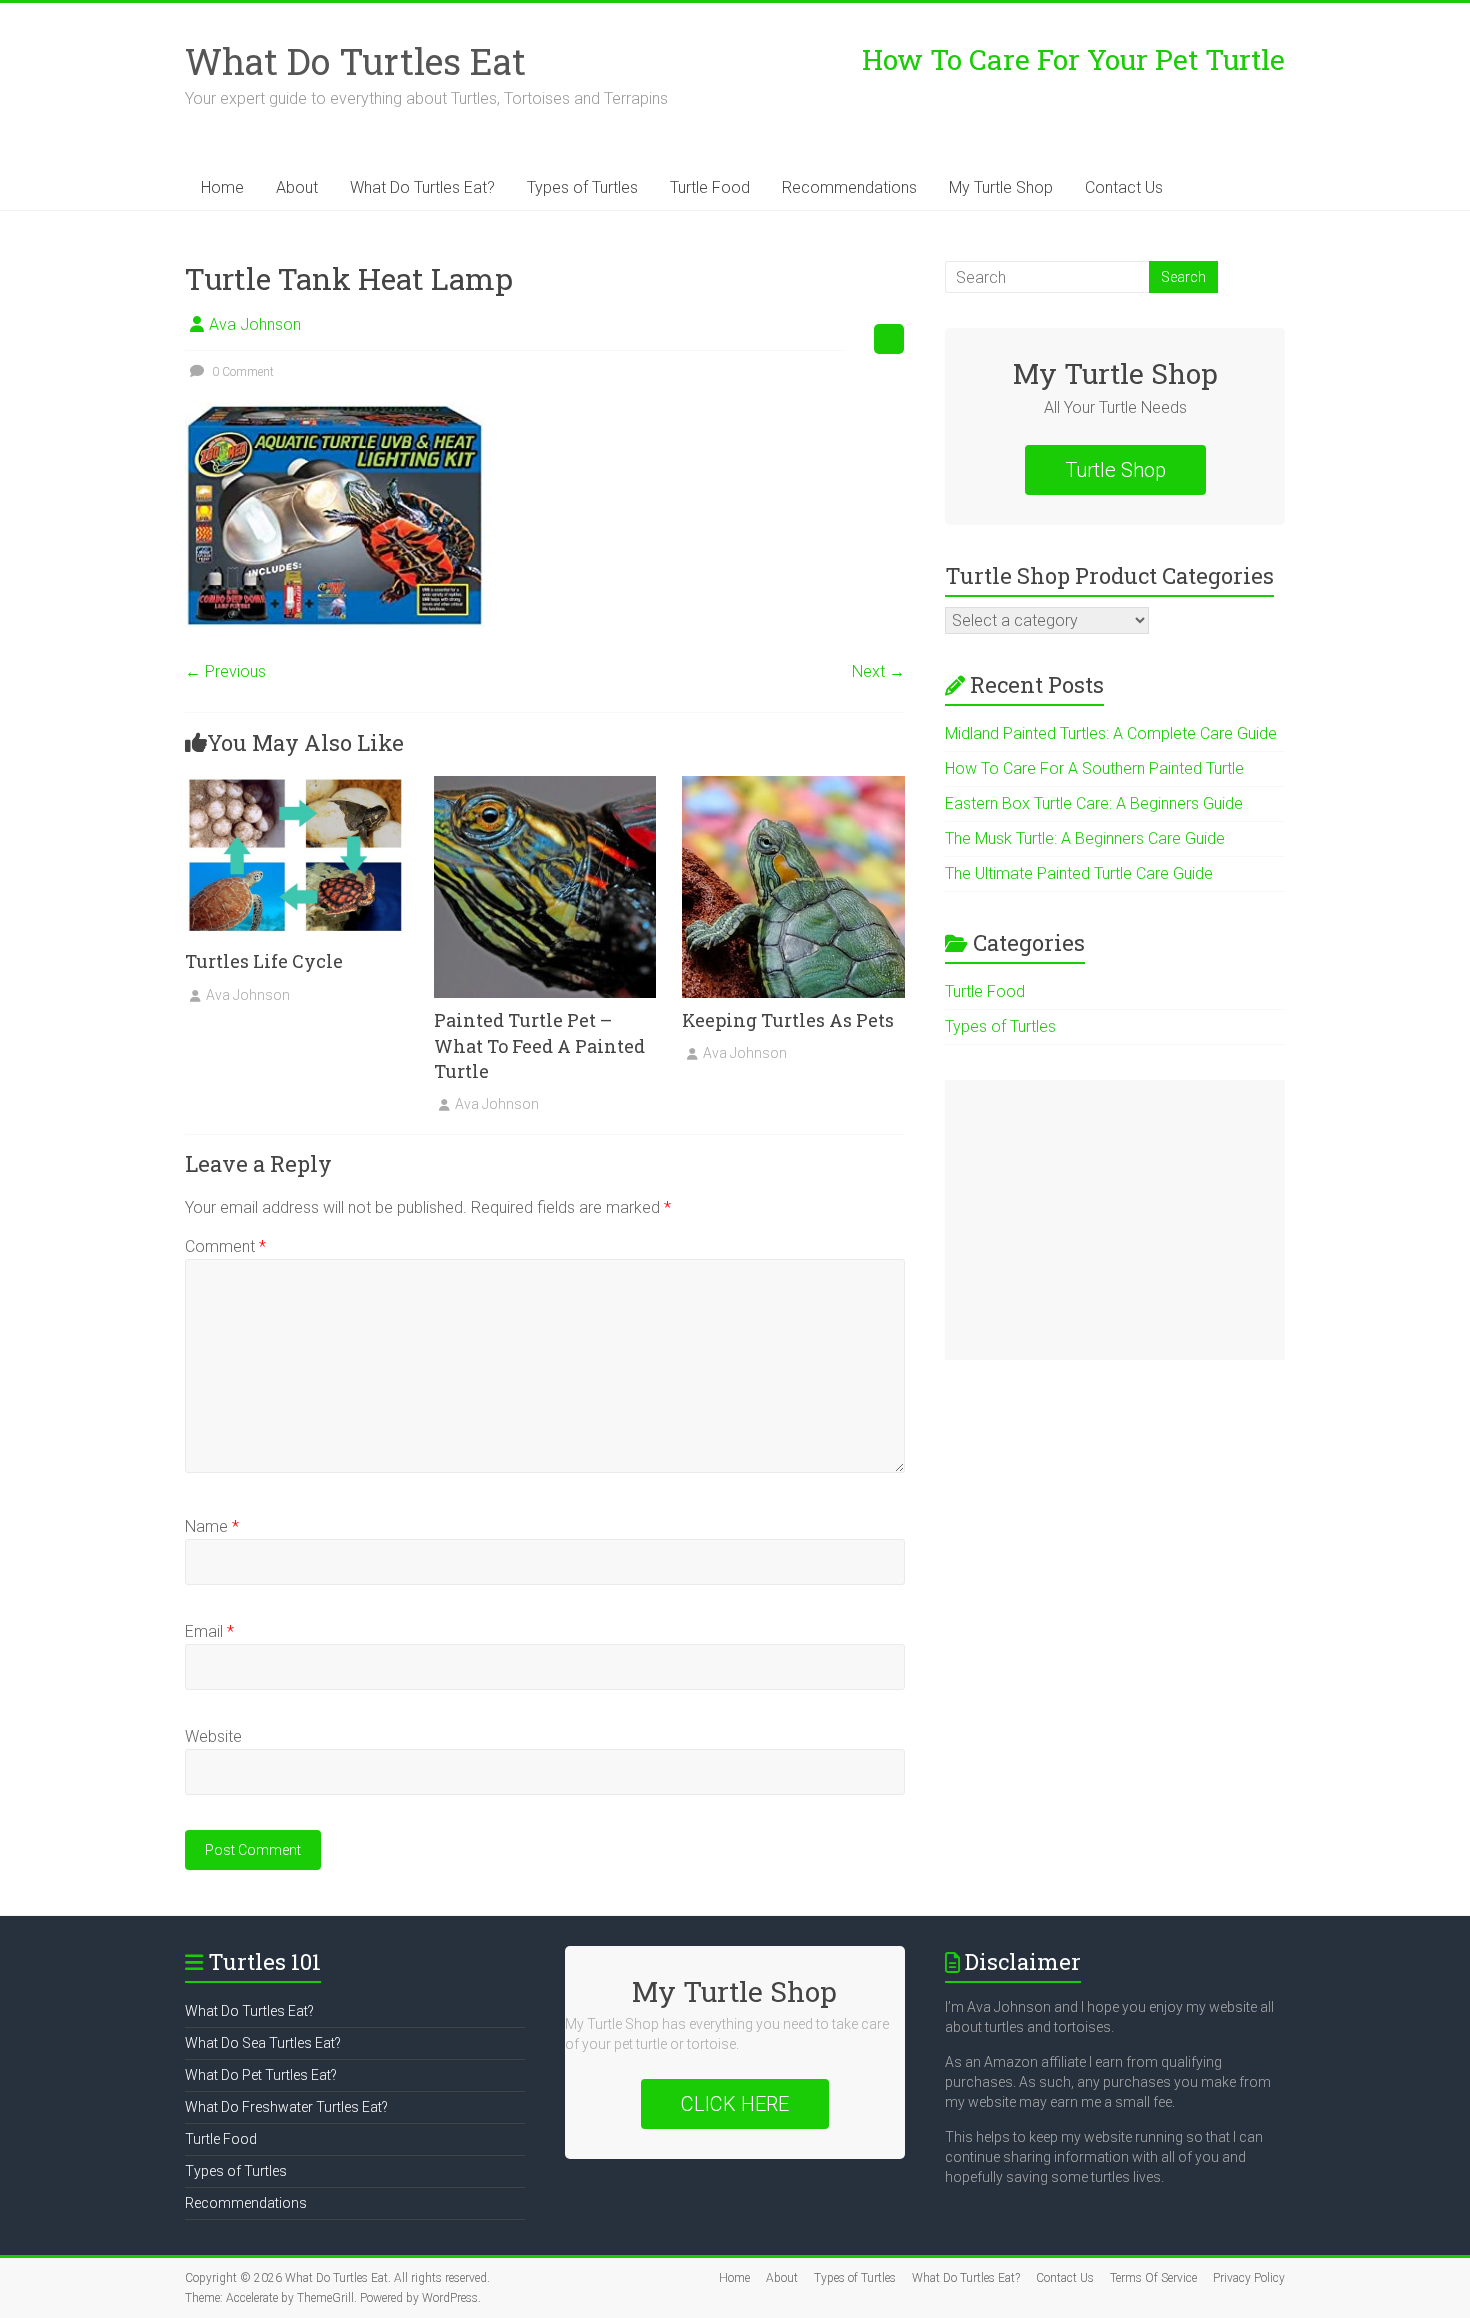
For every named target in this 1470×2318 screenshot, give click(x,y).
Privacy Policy (1249, 2278)
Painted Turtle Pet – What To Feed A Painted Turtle (539, 1045)
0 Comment (241, 372)
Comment (225, 1246)
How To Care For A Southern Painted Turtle (1094, 768)
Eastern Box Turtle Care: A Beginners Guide (1094, 803)
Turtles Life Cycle (264, 961)
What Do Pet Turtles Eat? (261, 2075)
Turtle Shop (1115, 470)
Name (212, 1526)
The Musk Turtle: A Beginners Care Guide (1085, 838)
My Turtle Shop (1001, 187)
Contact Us (1124, 187)
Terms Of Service (1153, 2278)
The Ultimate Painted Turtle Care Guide (1079, 873)
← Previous (225, 671)
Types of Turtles (582, 187)
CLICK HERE (735, 2104)
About (297, 187)
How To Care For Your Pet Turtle (1073, 59)
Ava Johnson (255, 324)
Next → (878, 671)
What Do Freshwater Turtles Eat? (286, 2107)
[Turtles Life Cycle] (296, 785)
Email (209, 1631)
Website (213, 1736)
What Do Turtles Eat (355, 61)
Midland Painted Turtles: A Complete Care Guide (1111, 733)
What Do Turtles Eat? (422, 187)
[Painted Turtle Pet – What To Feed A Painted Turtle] (545, 785)
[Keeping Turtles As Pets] (793, 785)
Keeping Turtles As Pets (788, 1020)
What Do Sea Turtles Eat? (263, 2043)
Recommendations (849, 187)
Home (222, 187)
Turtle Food (710, 187)
